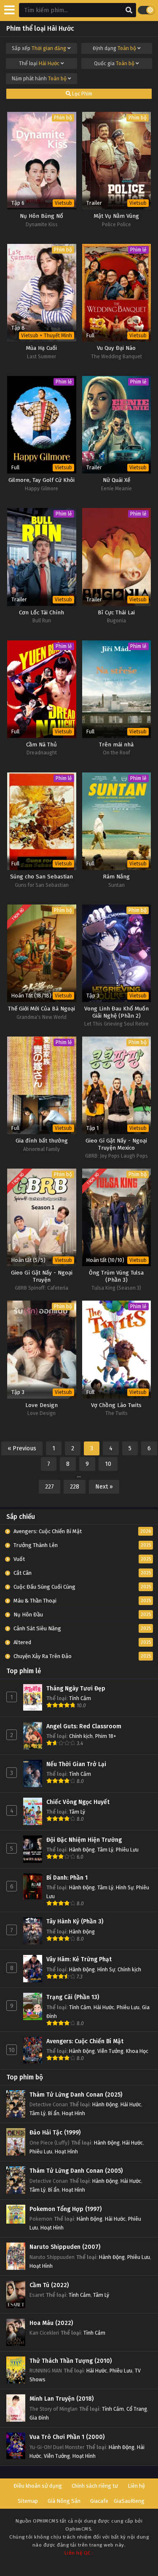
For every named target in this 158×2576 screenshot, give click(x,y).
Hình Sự (125, 1887)
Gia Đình (39, 2418)
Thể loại (39, 63)
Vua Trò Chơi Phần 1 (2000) (67, 2437)
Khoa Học (137, 2051)
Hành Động (82, 1850)
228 (75, 1487)
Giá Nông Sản (64, 2501)
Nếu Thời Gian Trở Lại (76, 1764)
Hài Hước (104, 2007)
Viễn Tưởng (110, 2051)
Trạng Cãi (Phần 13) (73, 1997)
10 (108, 1464)
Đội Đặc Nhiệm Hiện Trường (84, 1840)
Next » (104, 1487)
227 (50, 1487)
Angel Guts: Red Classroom (84, 1726)
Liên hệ (136, 2486)
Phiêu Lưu (127, 1850)
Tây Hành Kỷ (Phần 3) (75, 1921)
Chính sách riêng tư (95, 2486)
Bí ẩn (54, 2113)
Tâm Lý (77, 1812)
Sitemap (28, 2501)
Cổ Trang (137, 2409)
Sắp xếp (39, 48)
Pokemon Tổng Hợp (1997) (66, 2209)
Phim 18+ (106, 1736)
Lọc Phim (82, 94)
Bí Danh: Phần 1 (67, 1878)
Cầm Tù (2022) (49, 2285)
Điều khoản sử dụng (38, 2486)
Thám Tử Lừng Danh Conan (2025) (76, 2095)
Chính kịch (81, 1736)
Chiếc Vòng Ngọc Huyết (78, 1802)
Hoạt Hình (74, 2113)
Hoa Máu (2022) (51, 2323)
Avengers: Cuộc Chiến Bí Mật (85, 2041)
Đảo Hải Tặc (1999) (55, 2133)
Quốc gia (114, 63)
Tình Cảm (80, 1698)
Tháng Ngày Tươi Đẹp (76, 1689)
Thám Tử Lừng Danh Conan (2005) (76, 2171)
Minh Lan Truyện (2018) (62, 2399)
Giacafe (99, 2501)
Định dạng (114, 48)
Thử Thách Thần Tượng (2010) (71, 2361)
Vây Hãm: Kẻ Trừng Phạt (79, 1959)
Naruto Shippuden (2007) (65, 2247)
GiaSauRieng (129, 2501)
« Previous (22, 1448)
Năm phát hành (39, 79)
